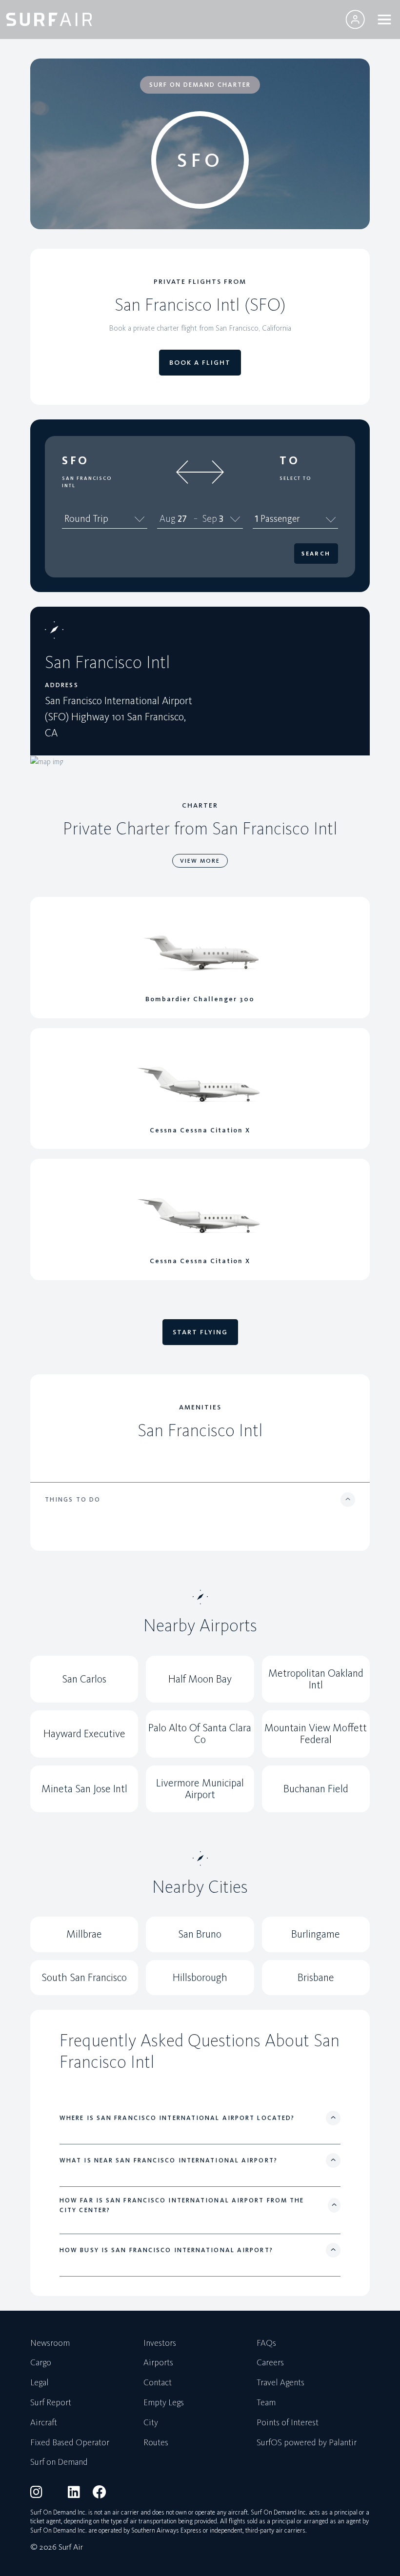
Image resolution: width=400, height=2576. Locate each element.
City (151, 2423)
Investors (160, 2343)
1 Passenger (277, 518)
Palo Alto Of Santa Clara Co (200, 1734)
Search (316, 554)
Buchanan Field (316, 1789)
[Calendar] (235, 519)
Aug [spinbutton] (168, 518)
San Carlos (84, 1679)
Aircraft (44, 2423)
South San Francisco (84, 1977)
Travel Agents (280, 2383)
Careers (270, 2363)
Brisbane (316, 1977)
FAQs (266, 2343)
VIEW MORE (200, 861)
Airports (158, 2363)
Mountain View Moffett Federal (316, 1734)
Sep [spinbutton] (210, 518)
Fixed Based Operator (70, 2443)
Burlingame (316, 1934)
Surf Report (51, 2403)
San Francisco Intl (87, 482)
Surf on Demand (59, 2462)
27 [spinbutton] (182, 518)
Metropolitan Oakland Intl (316, 1679)
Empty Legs (164, 2403)
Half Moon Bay (200, 1679)
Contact (158, 2383)
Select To (295, 478)
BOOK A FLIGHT (200, 363)
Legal (40, 2383)
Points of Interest (288, 2423)
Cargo (41, 2363)
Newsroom (50, 2343)
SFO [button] (76, 460)
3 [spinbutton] (221, 518)
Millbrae (84, 1934)
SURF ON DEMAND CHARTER (200, 85)
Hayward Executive (84, 1734)
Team (266, 2403)
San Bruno (200, 1934)
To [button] (290, 460)
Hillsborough (200, 1977)
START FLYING (200, 1332)
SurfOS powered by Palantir (307, 2443)
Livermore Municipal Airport (200, 1789)
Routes (156, 2443)
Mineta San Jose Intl (84, 1789)
